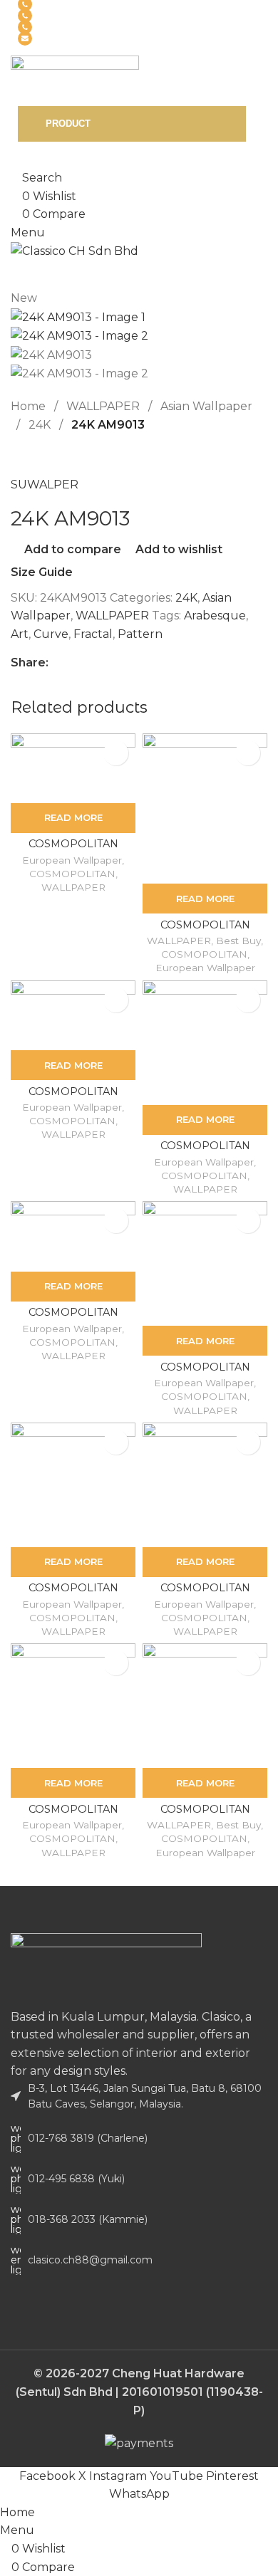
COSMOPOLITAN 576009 (73, 1098)
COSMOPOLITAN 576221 (73, 1594)
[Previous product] (19, 456)
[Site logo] (75, 80)
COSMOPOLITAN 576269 (73, 1815)
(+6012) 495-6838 (75, 16)
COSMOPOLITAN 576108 (73, 1318)
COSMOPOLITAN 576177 (205, 1373)
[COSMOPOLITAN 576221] (73, 1485)
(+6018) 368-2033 (76, 27)
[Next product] (53, 456)
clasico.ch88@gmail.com (91, 39)
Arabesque (215, 616)
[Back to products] (36, 456)
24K (41, 425)
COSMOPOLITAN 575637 (205, 931)
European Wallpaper (72, 860)
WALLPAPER (104, 406)
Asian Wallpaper (206, 406)
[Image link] (106, 1969)
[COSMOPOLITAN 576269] (73, 1706)
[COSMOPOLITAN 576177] (205, 1263)
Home (30, 406)
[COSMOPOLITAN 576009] (73, 1015)
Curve (51, 634)
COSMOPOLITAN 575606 (73, 850)
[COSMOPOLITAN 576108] (73, 1236)
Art (20, 634)
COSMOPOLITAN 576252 (205, 1594)
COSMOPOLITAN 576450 (205, 1815)
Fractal (93, 634)
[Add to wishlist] (116, 753)
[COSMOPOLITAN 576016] (205, 1043)
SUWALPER (45, 485)
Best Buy (238, 941)
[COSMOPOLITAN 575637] (205, 809)
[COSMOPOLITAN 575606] (73, 768)
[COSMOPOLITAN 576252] (205, 1485)
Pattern (140, 634)
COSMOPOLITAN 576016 (205, 1152)
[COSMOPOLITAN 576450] (205, 1706)
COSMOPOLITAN (72, 874)
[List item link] (139, 2138)
